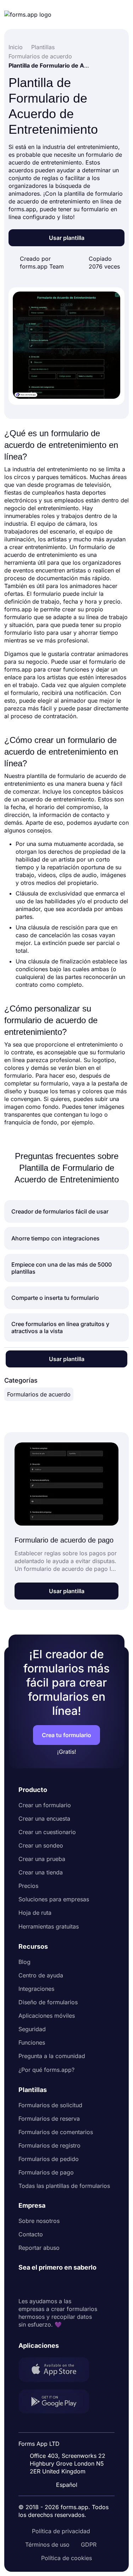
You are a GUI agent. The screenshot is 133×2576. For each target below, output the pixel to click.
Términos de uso (47, 2545)
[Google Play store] (58, 2402)
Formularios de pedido (49, 2159)
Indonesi (69, 2425)
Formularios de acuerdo (39, 1394)
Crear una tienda (41, 1872)
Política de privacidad (61, 2531)
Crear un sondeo (41, 1845)
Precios (28, 1886)
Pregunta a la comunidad (52, 2056)
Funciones (32, 2042)
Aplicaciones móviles (47, 2016)
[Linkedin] (24, 2284)
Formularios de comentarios (56, 2132)
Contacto (31, 2234)
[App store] (58, 2370)
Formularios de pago (46, 2172)
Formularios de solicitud (50, 2105)
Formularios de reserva (49, 2119)
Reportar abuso (39, 2248)
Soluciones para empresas (54, 1899)
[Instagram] (40, 2284)
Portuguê (70, 2439)
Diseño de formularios (48, 2002)
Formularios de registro (49, 2145)
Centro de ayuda (41, 1975)
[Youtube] (71, 2284)
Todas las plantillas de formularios (64, 2186)
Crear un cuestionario (47, 1832)
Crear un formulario (45, 1805)
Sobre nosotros (39, 2221)
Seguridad (32, 2029)
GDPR (89, 2545)
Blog (24, 1962)
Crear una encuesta (44, 1819)
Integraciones (36, 1989)
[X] (55, 2284)
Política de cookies (66, 2558)
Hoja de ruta (35, 1913)
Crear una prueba (42, 1859)
